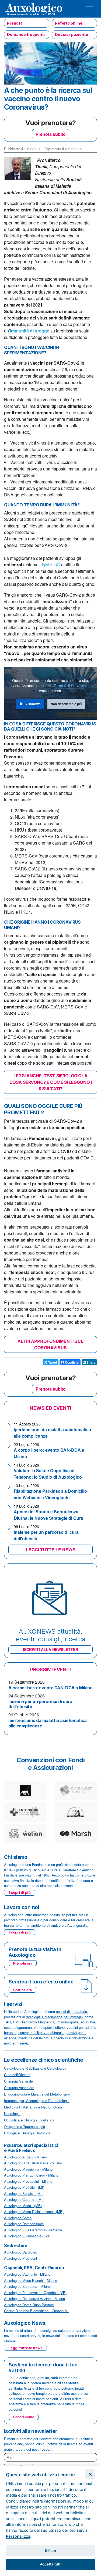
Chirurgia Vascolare (19, 2088)
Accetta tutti (51, 2564)
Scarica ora (22, 1990)
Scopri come (24, 2417)
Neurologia (12, 2113)
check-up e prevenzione (72, 2038)
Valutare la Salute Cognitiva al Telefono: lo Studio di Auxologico (48, 1474)
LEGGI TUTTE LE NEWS (51, 1550)
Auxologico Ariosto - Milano (25, 2157)
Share (91, 1362)
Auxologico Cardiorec (21, 2252)
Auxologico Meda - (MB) (23, 2206)
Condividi (72, 1362)
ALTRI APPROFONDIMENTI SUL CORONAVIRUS (50, 1344)
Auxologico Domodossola (24, 2224)
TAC (7, 2022)
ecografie (88, 2022)
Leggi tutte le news (25, 2348)
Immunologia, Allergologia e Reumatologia (37, 2101)
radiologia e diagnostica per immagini (55, 2017)
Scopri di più (20, 1892)
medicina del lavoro (33, 2038)
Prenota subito (51, 134)
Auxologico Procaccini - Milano (28, 2181)
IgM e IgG (51, 565)
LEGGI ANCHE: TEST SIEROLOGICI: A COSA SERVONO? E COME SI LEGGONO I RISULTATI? (50, 1082)
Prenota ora (23, 1963)
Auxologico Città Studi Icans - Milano (33, 2163)
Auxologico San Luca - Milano (27, 2286)
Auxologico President (21, 2258)
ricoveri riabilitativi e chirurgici (41, 2032)
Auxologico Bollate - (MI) (23, 2193)
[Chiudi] (90, 2474)
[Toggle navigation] (89, 9)
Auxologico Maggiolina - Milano (28, 2169)
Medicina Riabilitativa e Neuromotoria (33, 2107)
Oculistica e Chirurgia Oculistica (29, 2120)
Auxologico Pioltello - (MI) (24, 2187)
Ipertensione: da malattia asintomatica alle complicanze (48, 1723)
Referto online (69, 23)
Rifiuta (50, 2551)
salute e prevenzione (74, 2330)
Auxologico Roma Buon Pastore (29, 2305)
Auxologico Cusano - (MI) (24, 2199)
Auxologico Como (18, 2218)
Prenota (15, 23)
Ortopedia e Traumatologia (25, 2126)
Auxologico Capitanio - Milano (27, 2274)
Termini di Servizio (69, 685)
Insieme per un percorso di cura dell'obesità (40, 1704)
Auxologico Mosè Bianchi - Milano (31, 2280)
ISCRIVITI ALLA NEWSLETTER (50, 1649)
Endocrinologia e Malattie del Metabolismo (37, 2094)
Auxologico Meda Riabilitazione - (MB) (34, 2212)
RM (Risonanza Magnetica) (34, 2022)
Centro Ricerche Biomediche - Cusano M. (36, 2311)
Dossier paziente (72, 34)
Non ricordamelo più (66, 704)
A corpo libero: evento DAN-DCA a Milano (50, 1688)
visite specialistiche (49, 2027)
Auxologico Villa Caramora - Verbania (33, 2230)
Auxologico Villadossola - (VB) (28, 2236)
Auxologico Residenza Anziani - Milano (34, 2298)
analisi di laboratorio (72, 2011)
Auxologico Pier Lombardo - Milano (31, 2175)
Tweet (52, 1362)
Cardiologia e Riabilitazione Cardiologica (35, 2068)
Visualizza (33, 704)
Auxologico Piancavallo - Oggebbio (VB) (35, 2293)
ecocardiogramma (18, 2027)
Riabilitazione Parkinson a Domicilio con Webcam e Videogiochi (50, 1494)
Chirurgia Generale (18, 2081)
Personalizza (18, 2536)
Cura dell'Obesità (17, 2075)
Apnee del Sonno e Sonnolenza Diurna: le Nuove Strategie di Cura (48, 1515)
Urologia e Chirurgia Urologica (27, 2133)
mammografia (68, 2022)
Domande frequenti (26, 34)
